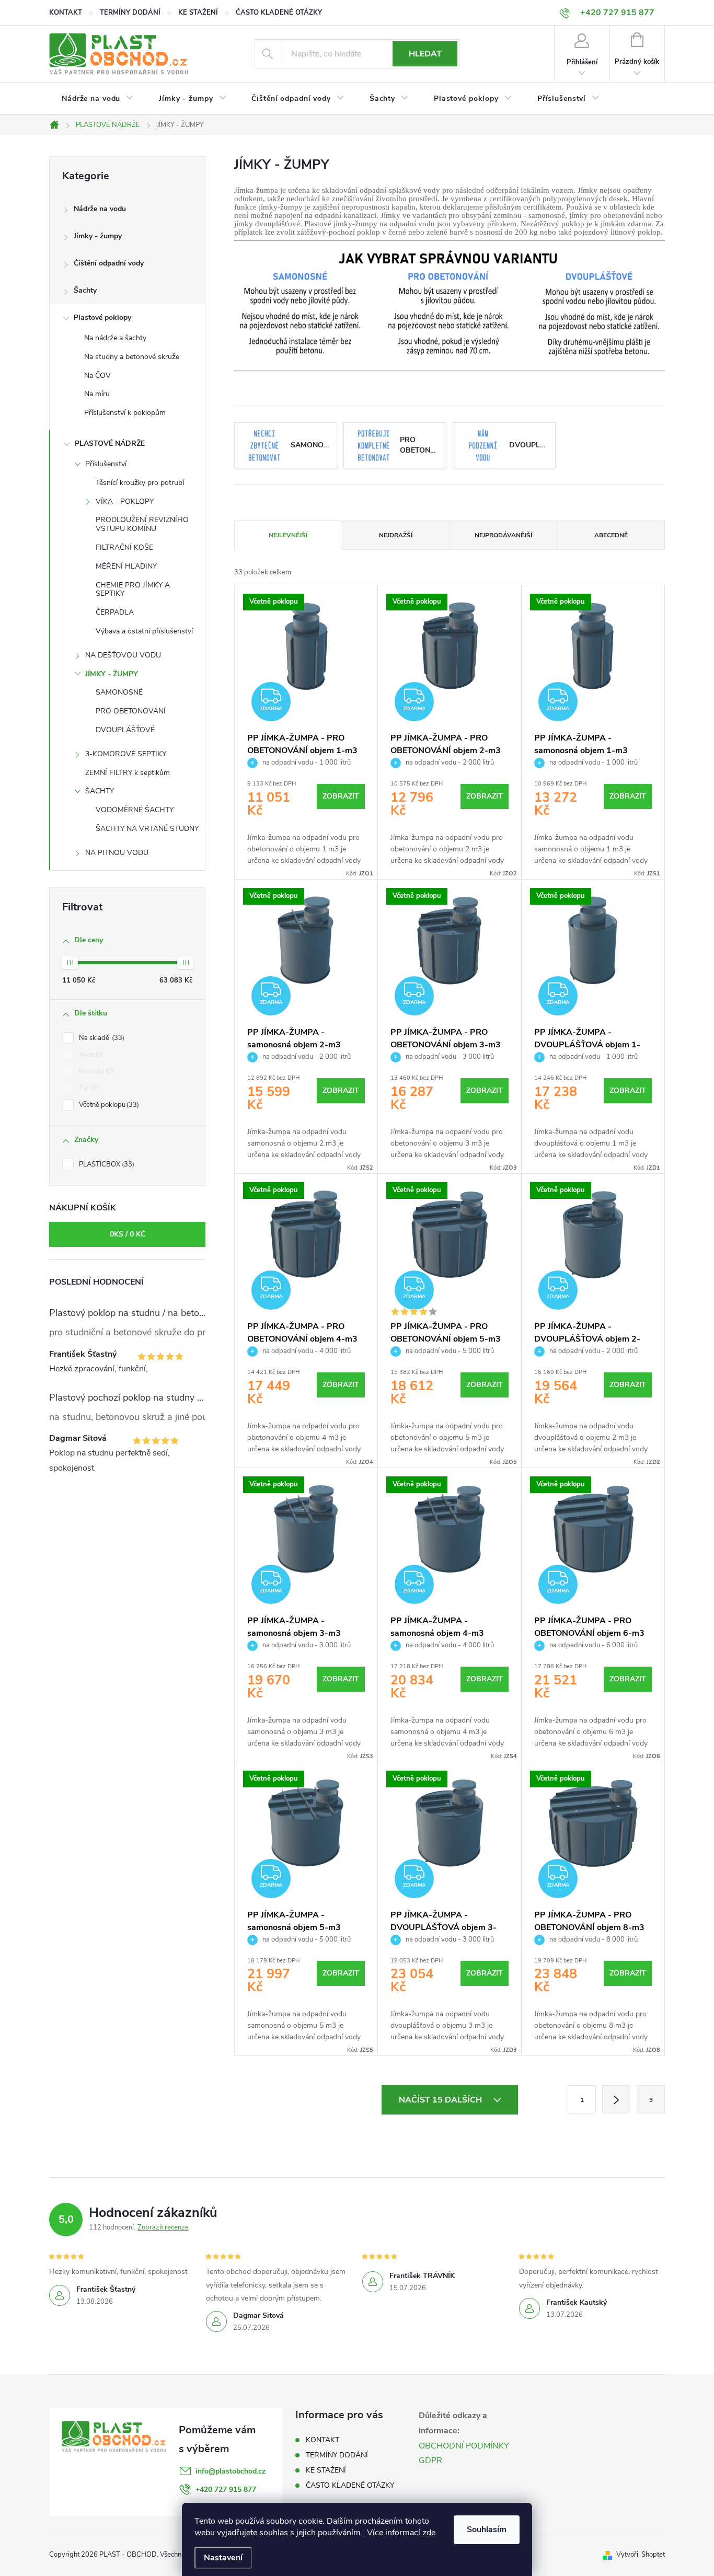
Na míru (97, 394)
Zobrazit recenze (163, 2227)
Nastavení (223, 2558)
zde (429, 2533)
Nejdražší (396, 535)
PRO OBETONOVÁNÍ (131, 711)
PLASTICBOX (106, 1164)
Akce (90, 1055)
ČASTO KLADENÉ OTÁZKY (279, 13)
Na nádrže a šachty (115, 338)
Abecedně (611, 535)
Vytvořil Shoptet (641, 2555)
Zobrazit (341, 796)
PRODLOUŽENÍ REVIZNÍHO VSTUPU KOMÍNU (142, 524)
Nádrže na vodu (100, 209)
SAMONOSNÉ (119, 692)
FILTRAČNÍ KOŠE (124, 547)
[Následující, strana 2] (616, 2099)
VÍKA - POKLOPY (125, 501)
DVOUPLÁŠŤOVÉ (125, 730)
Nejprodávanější (503, 535)
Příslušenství (106, 464)
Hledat (425, 54)
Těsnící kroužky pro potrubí (140, 483)
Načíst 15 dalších (441, 2100)
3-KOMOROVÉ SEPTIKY (126, 754)
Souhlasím (487, 2529)
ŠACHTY (100, 791)
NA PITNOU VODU (117, 853)
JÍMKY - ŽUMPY (112, 674)
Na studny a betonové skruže (132, 357)
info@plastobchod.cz (231, 2471)
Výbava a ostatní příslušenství (144, 631)
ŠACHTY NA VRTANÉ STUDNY (147, 829)
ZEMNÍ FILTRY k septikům (128, 773)
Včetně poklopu (108, 1105)
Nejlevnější (288, 535)
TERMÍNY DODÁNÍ (130, 13)
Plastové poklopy (102, 317)
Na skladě (101, 1038)
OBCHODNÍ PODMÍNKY (464, 2446)
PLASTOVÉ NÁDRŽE (110, 443)
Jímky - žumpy (98, 236)
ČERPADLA (115, 612)
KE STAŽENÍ (198, 13)
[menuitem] (98, 99)
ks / (128, 1234)
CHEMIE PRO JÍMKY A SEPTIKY (133, 590)
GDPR (430, 2461)
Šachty (85, 290)
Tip (88, 1088)
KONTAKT (66, 13)
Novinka (95, 1071)
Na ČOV (97, 376)
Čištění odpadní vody (109, 263)
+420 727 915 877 (226, 2490)
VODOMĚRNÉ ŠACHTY (135, 810)
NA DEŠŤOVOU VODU (123, 655)
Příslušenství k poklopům (125, 413)
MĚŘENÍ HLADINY (126, 566)
